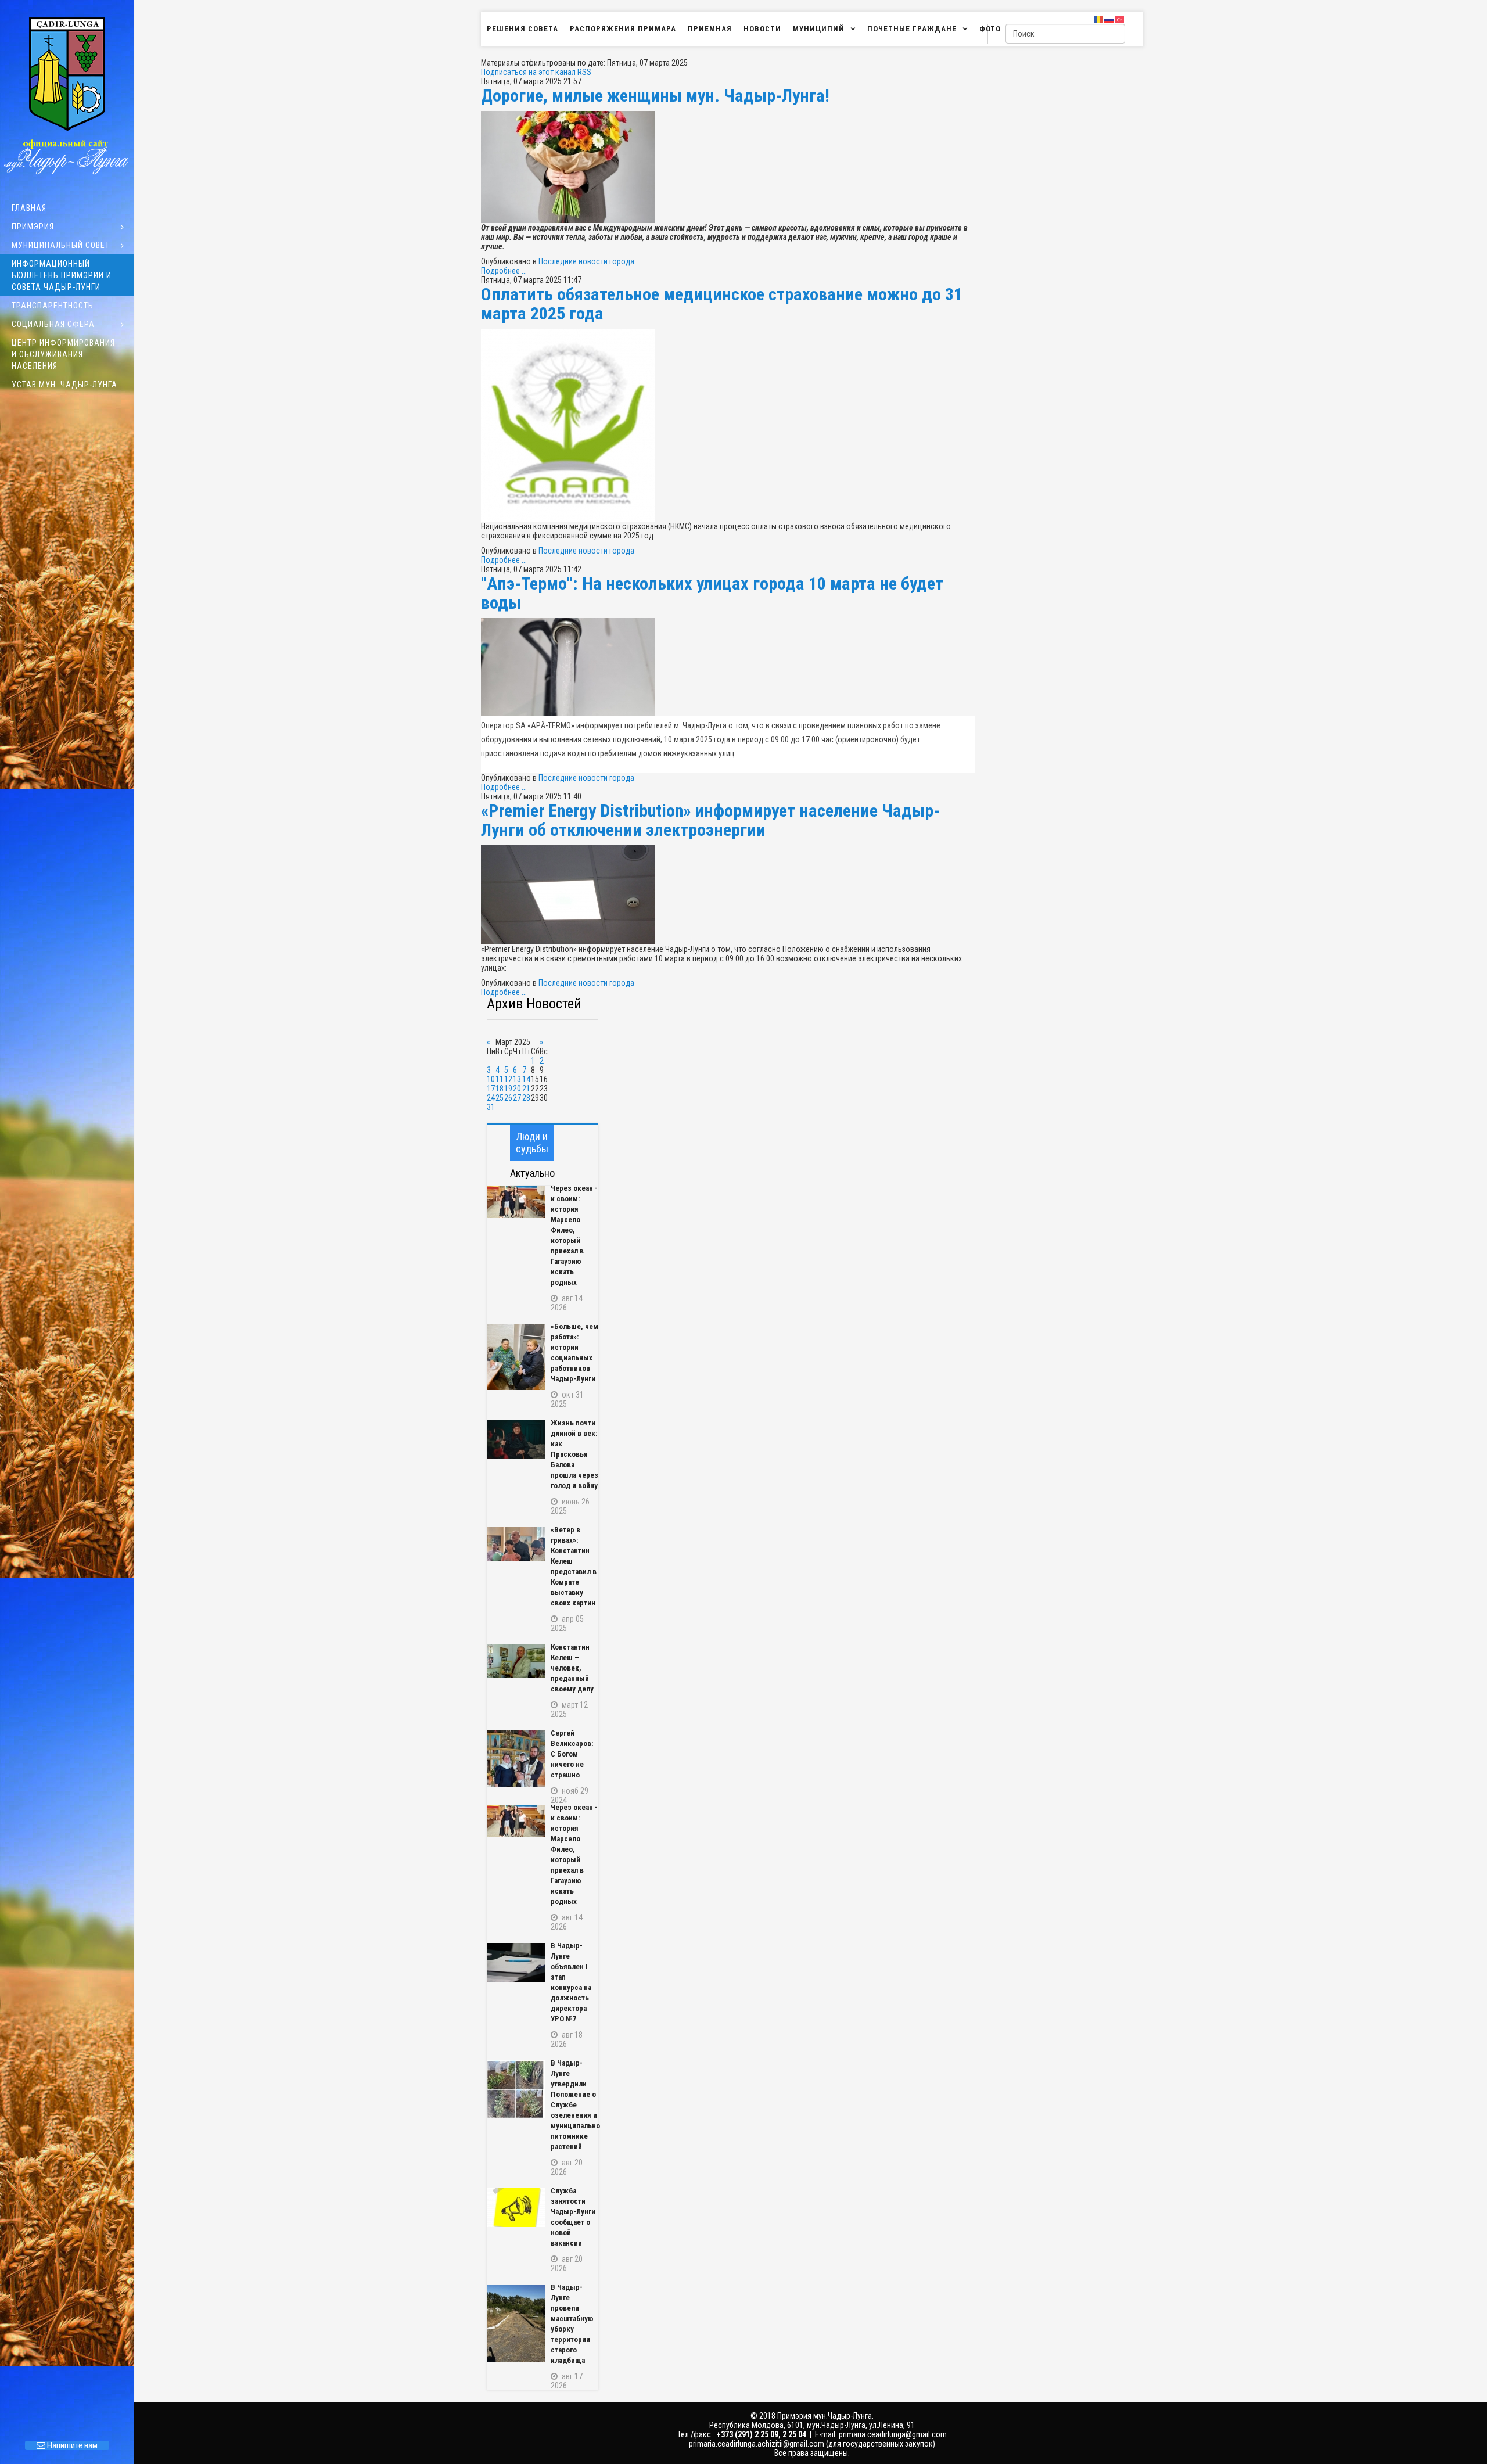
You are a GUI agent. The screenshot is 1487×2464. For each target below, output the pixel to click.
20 (517, 1089)
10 (491, 1079)
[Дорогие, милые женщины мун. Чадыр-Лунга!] (728, 167)
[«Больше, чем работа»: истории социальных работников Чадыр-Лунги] (516, 1357)
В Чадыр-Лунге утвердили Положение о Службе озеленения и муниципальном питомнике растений (575, 2105)
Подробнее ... (504, 271)
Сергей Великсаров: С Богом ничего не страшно (572, 1754)
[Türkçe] (1120, 19)
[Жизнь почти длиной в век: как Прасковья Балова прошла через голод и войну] (516, 1440)
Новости (762, 29)
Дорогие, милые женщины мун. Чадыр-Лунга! (655, 96)
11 (500, 1079)
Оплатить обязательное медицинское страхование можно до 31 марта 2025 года (722, 304)
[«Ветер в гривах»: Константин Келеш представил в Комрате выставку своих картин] (516, 1544)
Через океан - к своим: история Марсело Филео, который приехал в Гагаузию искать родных (574, 1235)
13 (517, 1079)
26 (508, 1098)
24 (491, 1098)
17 (491, 1089)
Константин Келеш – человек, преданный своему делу (572, 1668)
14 (526, 1079)
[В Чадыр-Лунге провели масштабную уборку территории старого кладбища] (516, 2323)
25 (500, 1098)
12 (508, 1079)
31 (491, 1107)
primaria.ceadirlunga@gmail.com (893, 2434)
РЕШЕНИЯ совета (522, 29)
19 (508, 1089)
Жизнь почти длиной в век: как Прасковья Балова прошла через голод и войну (574, 1454)
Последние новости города (586, 261)
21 (526, 1089)
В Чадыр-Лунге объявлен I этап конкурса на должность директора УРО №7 (571, 1982)
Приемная (710, 29)
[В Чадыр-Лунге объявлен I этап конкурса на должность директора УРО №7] (516, 1962)
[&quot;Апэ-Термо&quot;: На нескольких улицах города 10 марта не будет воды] (728, 667)
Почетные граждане (912, 29)
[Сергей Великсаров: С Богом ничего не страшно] (516, 1759)
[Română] (1099, 19)
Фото (990, 29)
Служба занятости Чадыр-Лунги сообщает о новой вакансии (573, 2217)
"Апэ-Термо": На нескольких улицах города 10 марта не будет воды (712, 593)
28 (526, 1098)
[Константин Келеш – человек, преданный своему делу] (516, 1661)
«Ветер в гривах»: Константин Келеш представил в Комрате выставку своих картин (574, 1566)
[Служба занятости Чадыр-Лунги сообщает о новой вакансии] (516, 2208)
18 (500, 1089)
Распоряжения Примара (623, 29)
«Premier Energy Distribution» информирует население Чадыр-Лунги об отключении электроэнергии (710, 820)
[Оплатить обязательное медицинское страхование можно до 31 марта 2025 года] (728, 425)
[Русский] (1109, 19)
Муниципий (819, 29)
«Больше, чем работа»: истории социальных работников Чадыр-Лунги (574, 1353)
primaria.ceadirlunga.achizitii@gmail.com (757, 2444)
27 (517, 1098)
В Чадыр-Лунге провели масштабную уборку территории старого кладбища (572, 2324)
